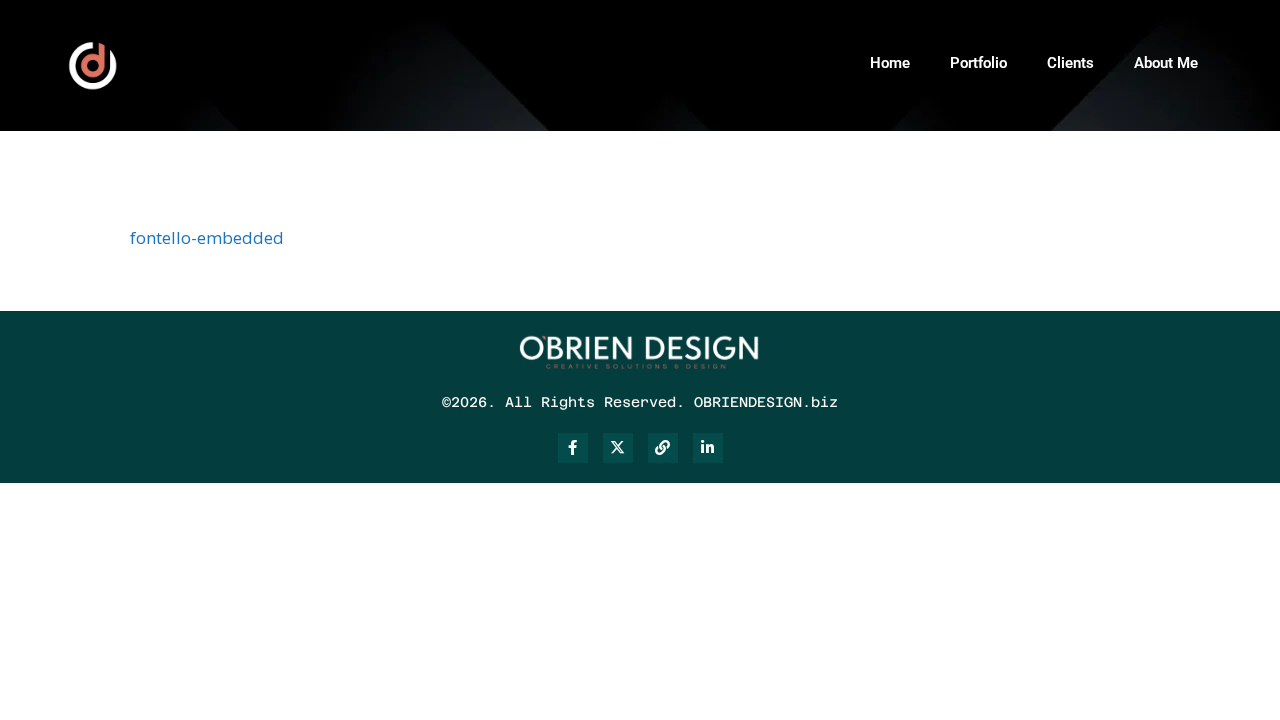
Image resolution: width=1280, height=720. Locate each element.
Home (890, 63)
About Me (1166, 63)
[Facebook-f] (573, 448)
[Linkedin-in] (708, 448)
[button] (1258, 60)
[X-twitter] (618, 448)
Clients (1070, 63)
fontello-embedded (207, 237)
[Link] (663, 448)
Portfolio (978, 63)
